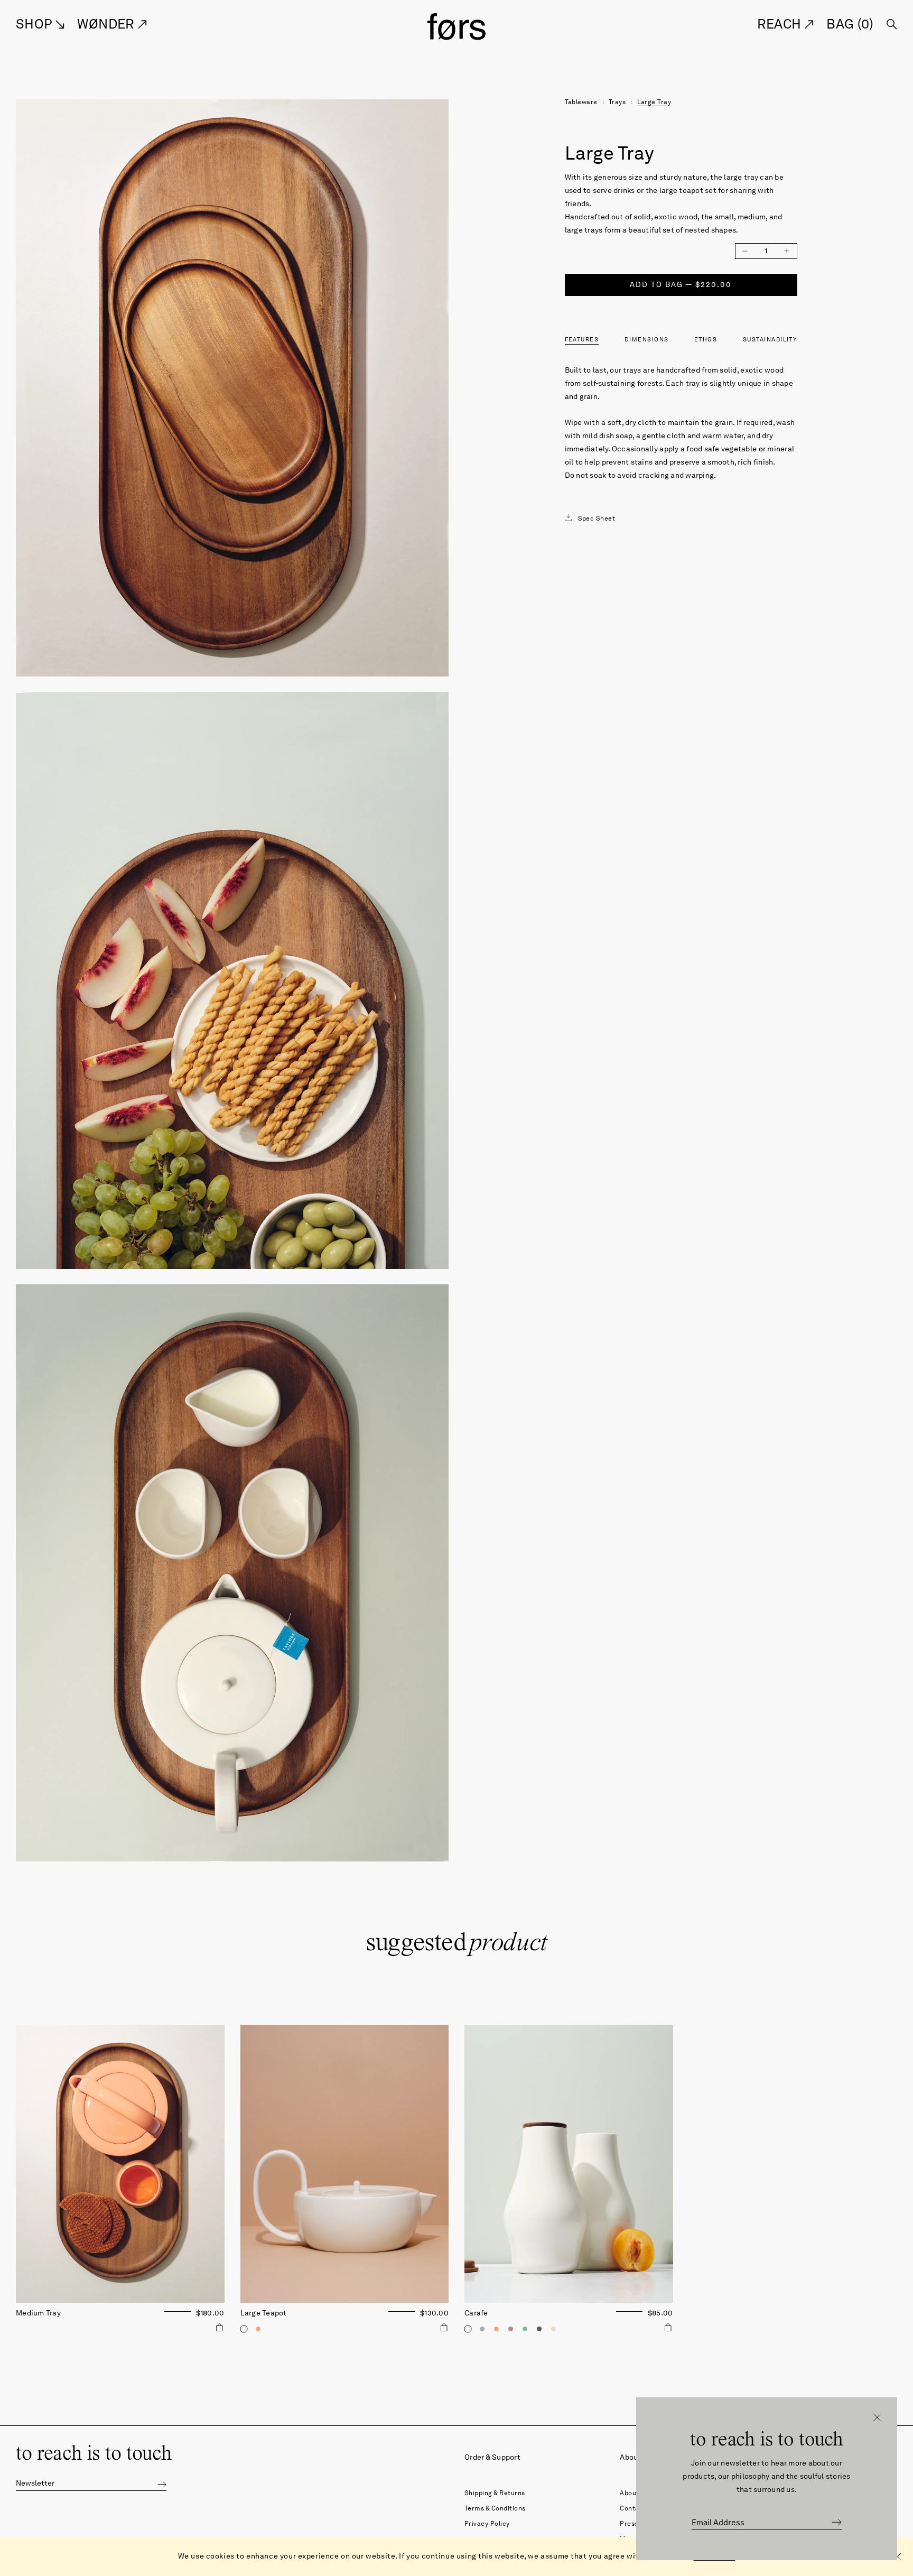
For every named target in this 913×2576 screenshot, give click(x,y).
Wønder (108, 24)
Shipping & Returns (495, 2493)
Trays (617, 102)
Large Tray (654, 102)
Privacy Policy (487, 2523)
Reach (781, 24)
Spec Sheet (597, 518)
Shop (36, 24)
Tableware (581, 102)
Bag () (850, 24)
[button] (162, 2484)
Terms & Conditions (495, 2508)
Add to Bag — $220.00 (681, 285)
